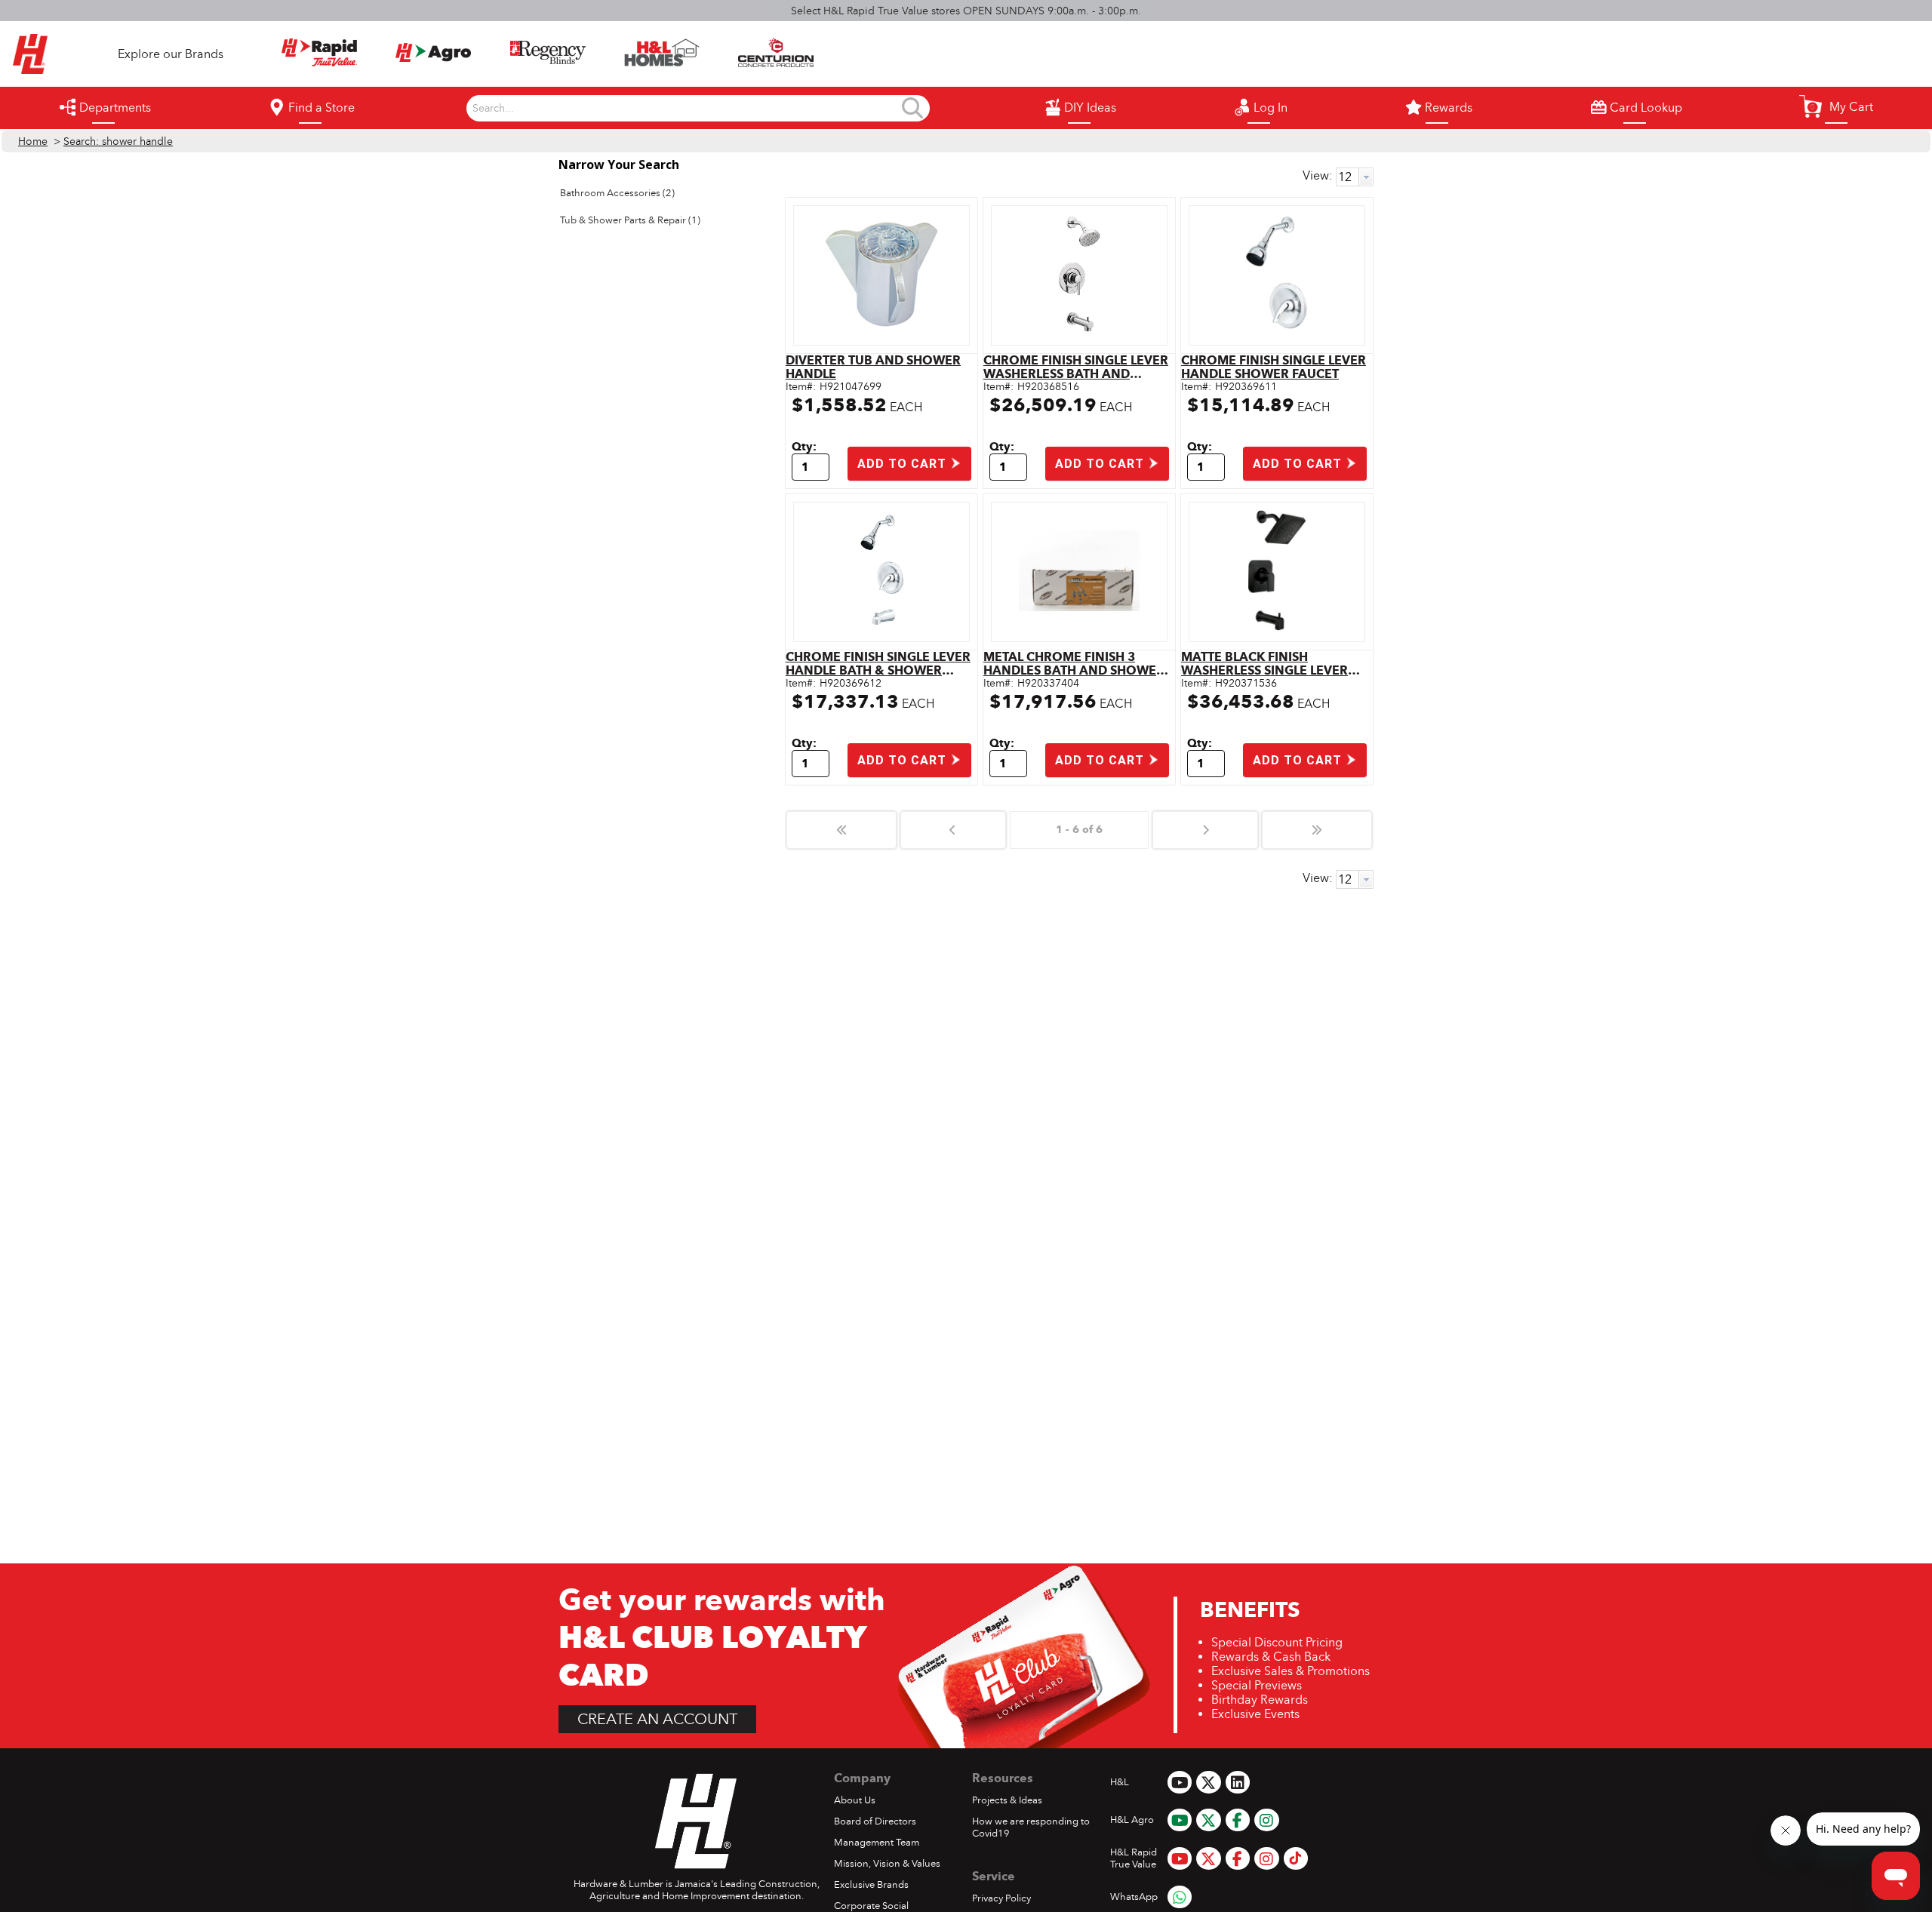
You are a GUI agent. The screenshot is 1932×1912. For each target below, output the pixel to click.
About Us (855, 1800)
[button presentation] (1366, 177)
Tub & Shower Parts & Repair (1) (630, 220)
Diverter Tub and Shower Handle (873, 367)
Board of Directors (875, 1821)
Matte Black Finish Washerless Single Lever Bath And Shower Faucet (1266, 664)
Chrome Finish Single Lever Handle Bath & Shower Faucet (878, 664)
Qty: (804, 447)
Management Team (877, 1843)
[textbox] (686, 109)
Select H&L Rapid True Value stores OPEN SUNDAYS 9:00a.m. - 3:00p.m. (966, 11)
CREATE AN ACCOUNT (657, 1719)
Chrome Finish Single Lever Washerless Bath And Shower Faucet (1076, 367)
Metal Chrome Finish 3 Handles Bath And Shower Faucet (1074, 664)
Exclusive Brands (871, 1885)
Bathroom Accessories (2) (617, 193)
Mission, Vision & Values (887, 1864)
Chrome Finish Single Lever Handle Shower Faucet (1274, 367)
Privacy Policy (1001, 1898)
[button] (1836, 106)
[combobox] (686, 109)
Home (33, 141)
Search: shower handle (118, 141)
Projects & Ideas (1007, 1800)
